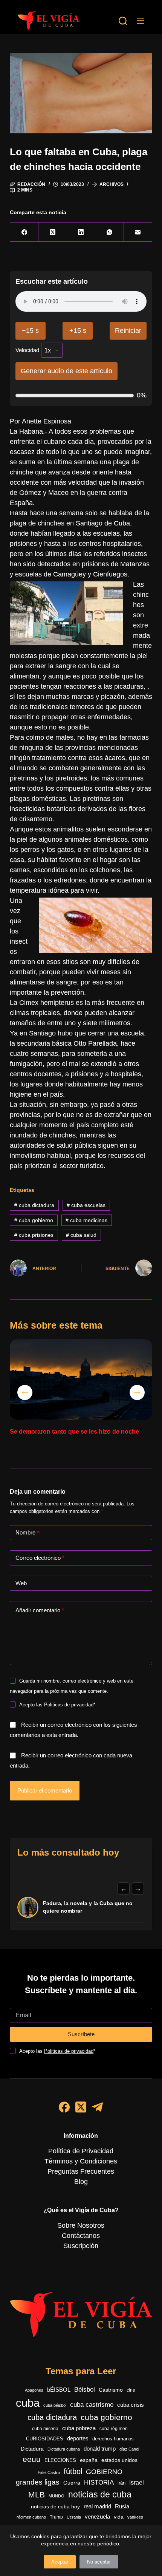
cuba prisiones (34, 1235)
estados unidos (119, 2460)
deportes (78, 2438)
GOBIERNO (104, 2472)
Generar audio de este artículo (66, 371)
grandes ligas (38, 2482)
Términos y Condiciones (81, 2161)
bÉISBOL (59, 2390)
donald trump (100, 2449)
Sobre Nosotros (81, 2225)
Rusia (122, 2506)
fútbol (73, 2471)
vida (119, 2517)
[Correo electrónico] (138, 232)
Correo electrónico (40, 1558)
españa (89, 2460)
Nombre (27, 1532)
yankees (135, 2517)
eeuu (32, 2459)
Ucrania (74, 2517)
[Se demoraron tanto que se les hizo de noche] (81, 1379)
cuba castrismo (92, 2405)
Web (21, 1583)
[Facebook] (24, 232)
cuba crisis (131, 2405)
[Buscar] (123, 21)
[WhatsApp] (109, 232)
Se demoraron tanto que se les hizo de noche (74, 1432)
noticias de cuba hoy (55, 2506)
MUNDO (57, 2496)
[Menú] (141, 21)
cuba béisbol (55, 2405)
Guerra (72, 2483)
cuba (28, 2403)
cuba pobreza (79, 2428)
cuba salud (81, 1235)
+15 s (78, 331)
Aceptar (60, 2562)
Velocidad (27, 350)
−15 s (30, 331)
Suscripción (81, 2246)
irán (121, 2483)
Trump (56, 2517)
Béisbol (85, 2390)
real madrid (97, 2506)
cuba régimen (114, 2428)
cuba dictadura (34, 1205)
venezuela (97, 2517)
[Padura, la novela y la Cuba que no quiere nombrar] (28, 1907)
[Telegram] (97, 2107)
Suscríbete (81, 2034)
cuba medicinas (86, 1220)
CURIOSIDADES (45, 2439)
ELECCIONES (60, 2460)
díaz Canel (129, 2449)
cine (131, 2390)
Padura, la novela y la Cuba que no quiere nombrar (88, 1907)
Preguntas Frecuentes (81, 2171)
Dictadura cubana (64, 2449)
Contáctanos (81, 2236)
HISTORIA (99, 2483)
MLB (37, 2495)
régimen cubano (31, 2517)
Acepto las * (57, 1705)
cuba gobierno (34, 1220)
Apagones (34, 2390)
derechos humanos (113, 2439)
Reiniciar (128, 331)
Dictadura (32, 2449)
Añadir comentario (40, 1610)
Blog (81, 2182)
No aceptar (99, 2562)
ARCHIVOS (112, 184)
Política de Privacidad (81, 2151)
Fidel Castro (49, 2472)
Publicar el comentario (45, 1790)
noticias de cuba (100, 2494)
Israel (137, 2483)
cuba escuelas (86, 1205)
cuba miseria (45, 2429)
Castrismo (111, 2390)
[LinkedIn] (81, 232)
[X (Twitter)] (53, 232)
